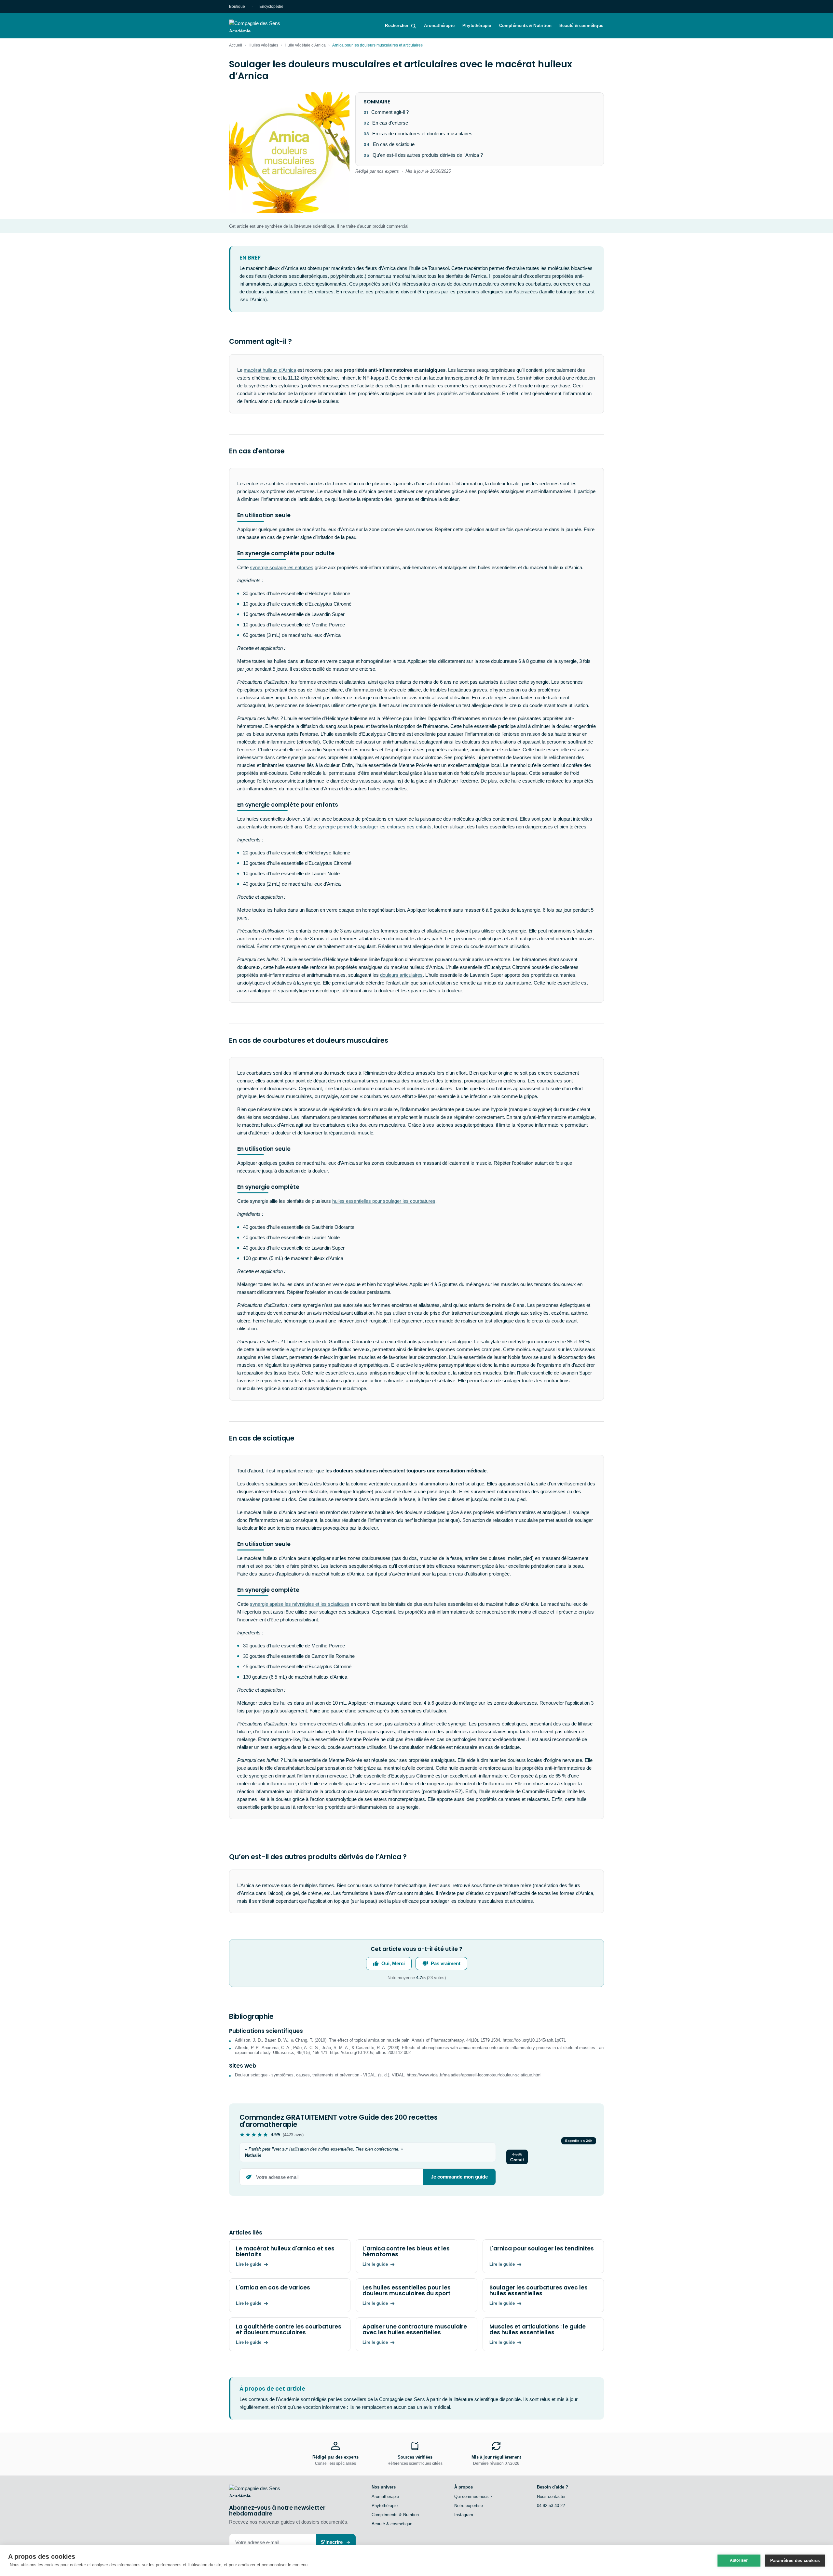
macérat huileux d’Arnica (270, 370)
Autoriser (739, 2560)
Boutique (237, 7)
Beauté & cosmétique (581, 26)
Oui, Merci (393, 1963)
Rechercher (397, 26)
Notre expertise (469, 2506)
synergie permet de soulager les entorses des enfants (375, 827)
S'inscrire (332, 2542)
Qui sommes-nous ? (473, 2496)
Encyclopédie (271, 7)
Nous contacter (551, 2496)
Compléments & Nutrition (526, 26)
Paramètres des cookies (795, 2561)
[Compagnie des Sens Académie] (264, 26)
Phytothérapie (477, 26)
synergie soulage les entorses (282, 567)
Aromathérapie (439, 26)
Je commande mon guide (459, 2177)
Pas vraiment (446, 1963)
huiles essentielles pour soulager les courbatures (384, 1201)
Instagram (464, 2515)
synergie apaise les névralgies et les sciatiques (300, 1604)
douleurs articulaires (401, 975)
